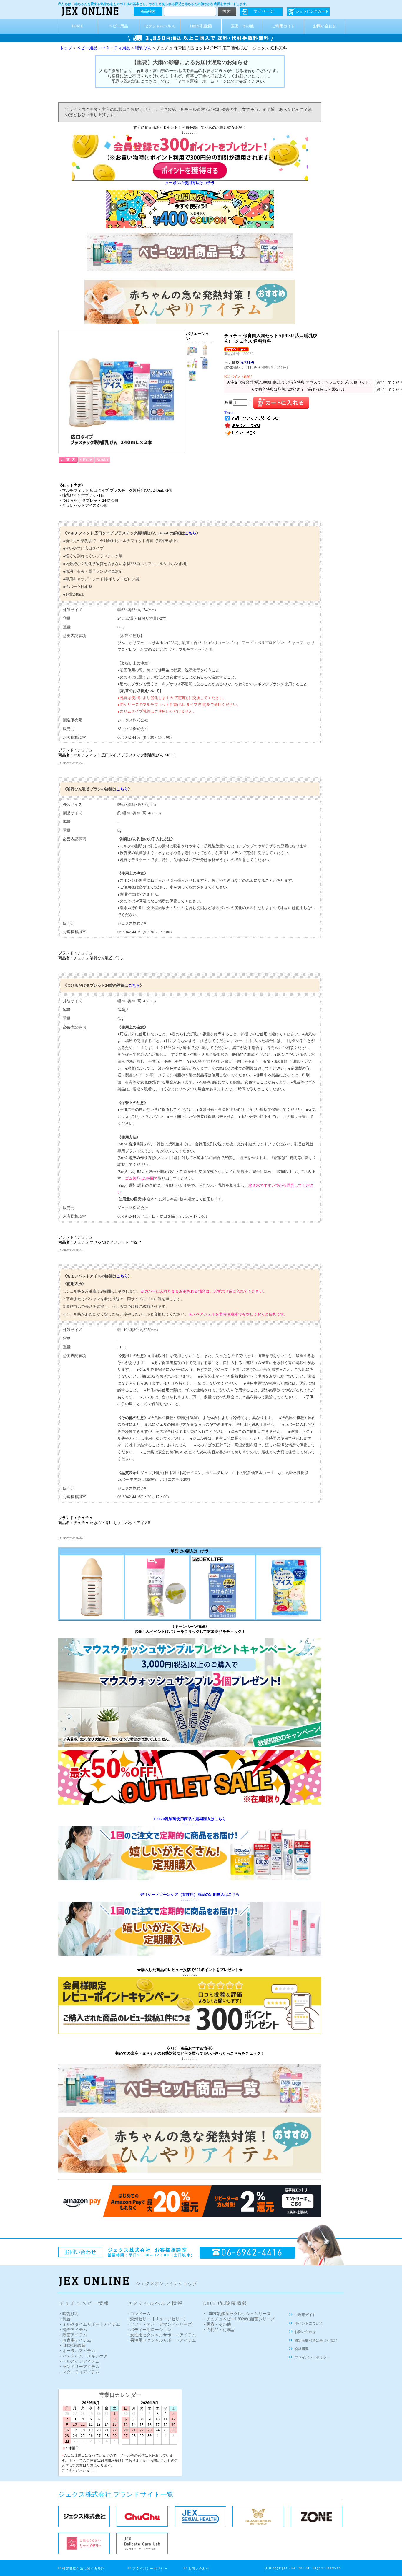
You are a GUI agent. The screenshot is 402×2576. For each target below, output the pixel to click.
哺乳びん (143, 48)
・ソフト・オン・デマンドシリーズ (159, 2324)
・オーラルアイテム (77, 2351)
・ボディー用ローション (149, 2330)
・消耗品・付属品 (219, 2330)
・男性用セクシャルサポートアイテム (161, 2340)
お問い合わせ (325, 26)
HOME (77, 26)
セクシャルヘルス (160, 26)
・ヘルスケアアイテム (79, 2361)
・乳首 (64, 2319)
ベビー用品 (118, 26)
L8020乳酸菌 (201, 26)
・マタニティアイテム (79, 2372)
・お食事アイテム (75, 2340)
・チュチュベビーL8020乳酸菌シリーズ (239, 2319)
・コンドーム (138, 2314)
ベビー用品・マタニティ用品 (104, 48)
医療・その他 (242, 26)
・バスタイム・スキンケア (83, 2356)
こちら (191, 533)
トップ (66, 48)
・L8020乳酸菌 (72, 2346)
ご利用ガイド (283, 26)
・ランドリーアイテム (79, 2367)
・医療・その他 (217, 2324)
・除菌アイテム (73, 2335)
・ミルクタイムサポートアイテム (89, 2324)
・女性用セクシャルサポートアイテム (161, 2335)
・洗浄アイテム (73, 2330)
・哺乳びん (69, 2314)
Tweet (229, 413)
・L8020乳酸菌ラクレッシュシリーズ (236, 2314)
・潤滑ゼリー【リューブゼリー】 (157, 2319)
